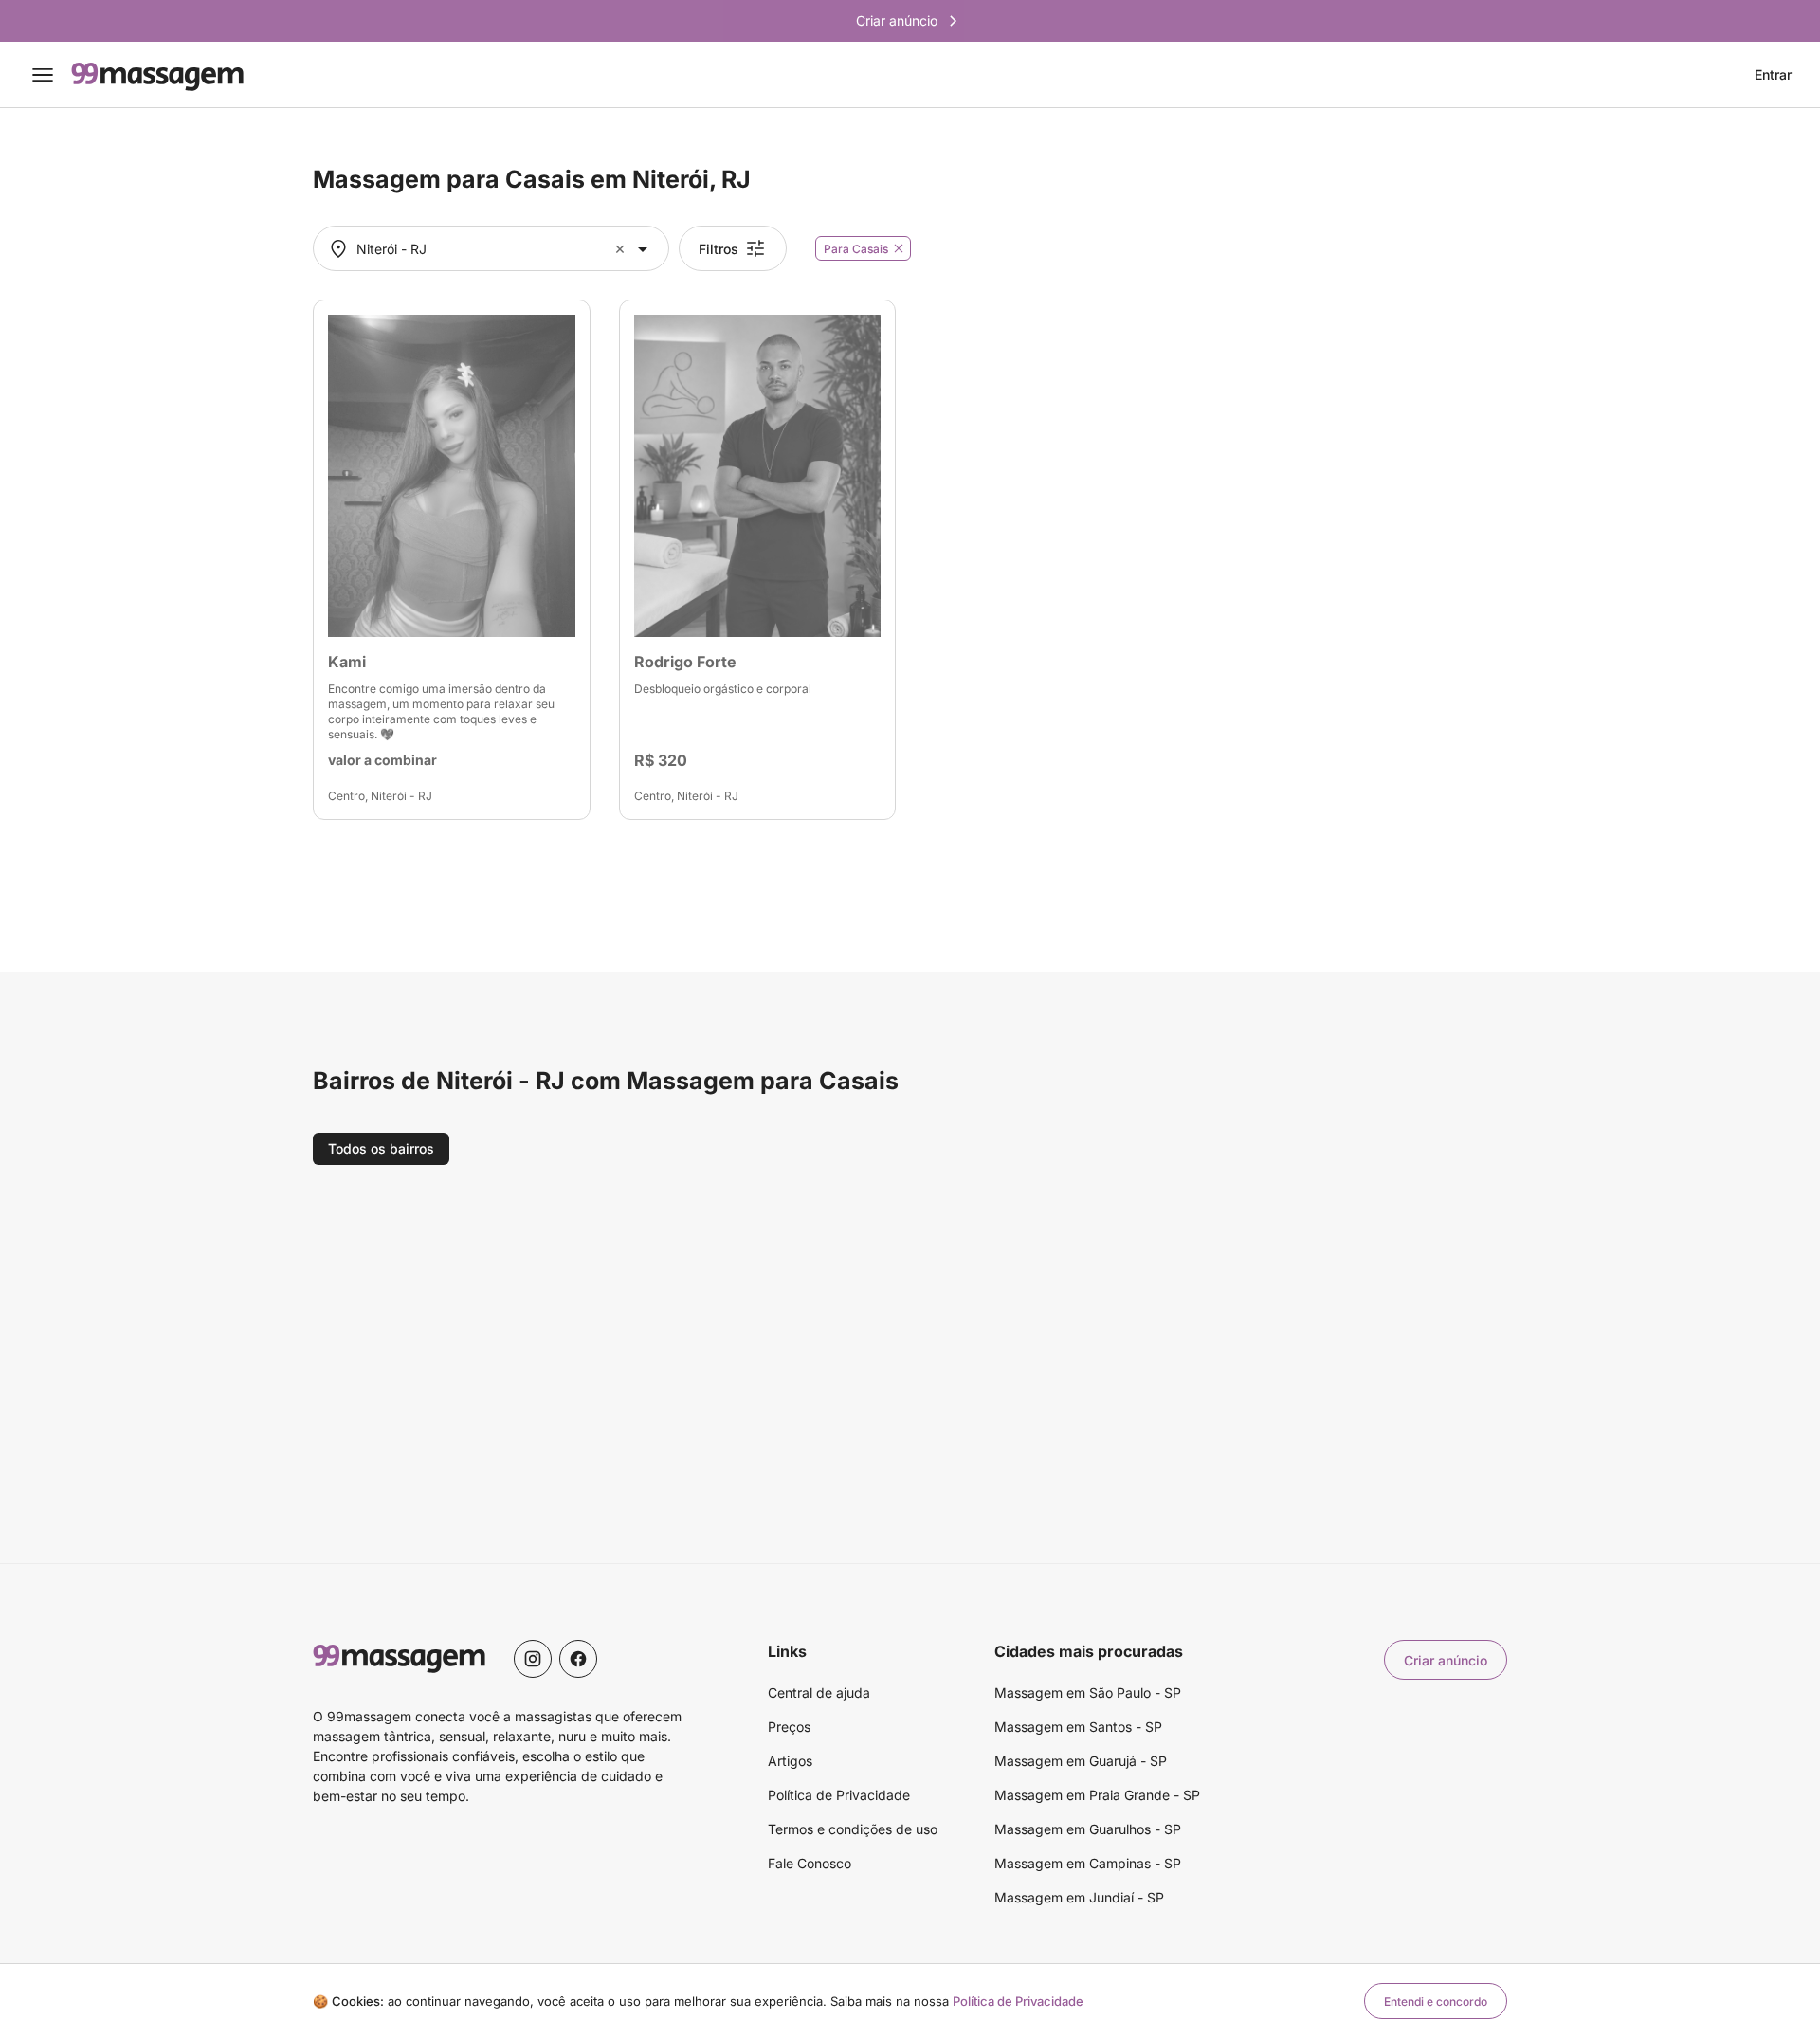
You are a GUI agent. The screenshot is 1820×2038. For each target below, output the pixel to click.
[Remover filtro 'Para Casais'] (899, 248)
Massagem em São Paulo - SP (1088, 1692)
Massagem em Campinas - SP (1088, 1863)
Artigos (790, 1761)
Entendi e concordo (1436, 2002)
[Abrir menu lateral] (43, 75)
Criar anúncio (1446, 1660)
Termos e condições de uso (853, 1829)
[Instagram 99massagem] (533, 1659)
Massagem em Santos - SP (1078, 1727)
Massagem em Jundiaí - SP (1079, 1897)
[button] (622, 249)
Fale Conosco (810, 1863)
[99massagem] (157, 75)
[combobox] (489, 249)
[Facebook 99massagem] (578, 1659)
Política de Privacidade (839, 1795)
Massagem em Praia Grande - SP (1097, 1795)
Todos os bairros (381, 1148)
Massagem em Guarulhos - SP (1088, 1829)
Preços (789, 1727)
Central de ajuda (819, 1692)
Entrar (1773, 75)
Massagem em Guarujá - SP (1081, 1761)
